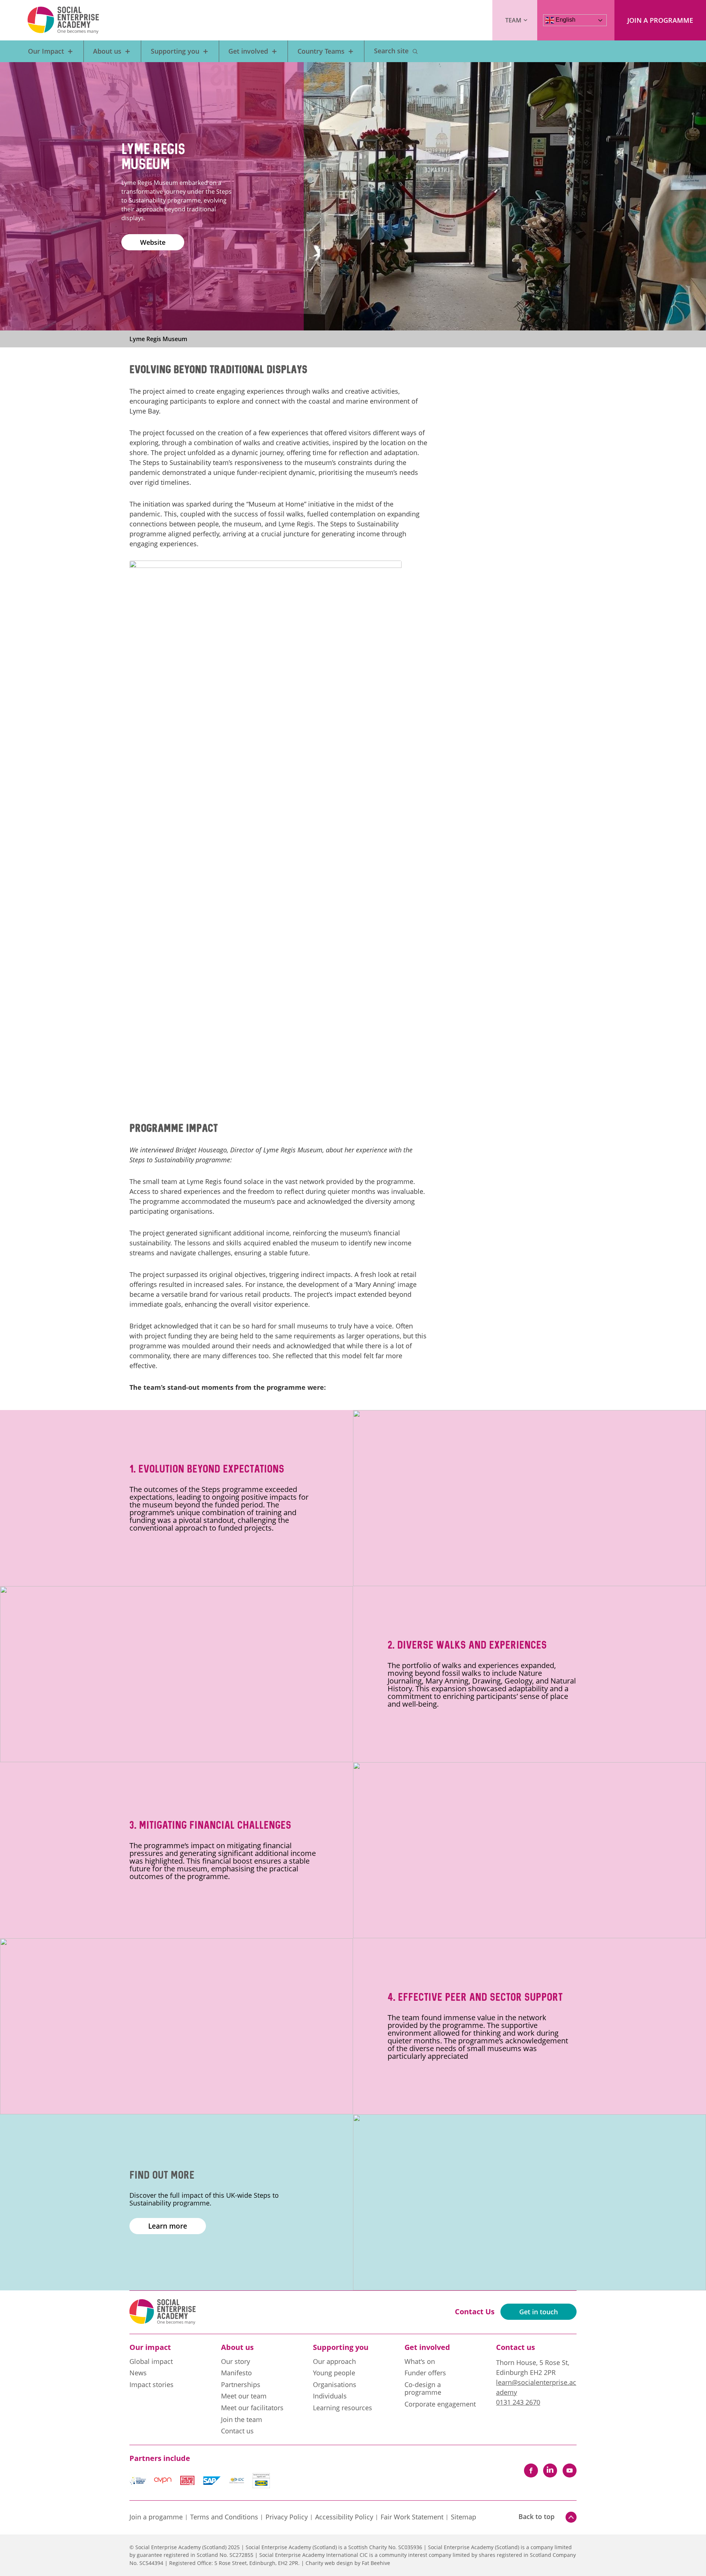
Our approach (334, 2362)
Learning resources (343, 2408)
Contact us (237, 2431)
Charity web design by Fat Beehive (348, 2563)
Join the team (242, 2420)
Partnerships (241, 2385)
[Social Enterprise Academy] (63, 20)
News (138, 2373)
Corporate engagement (440, 2404)
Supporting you (175, 51)
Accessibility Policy (344, 2517)
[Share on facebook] (531, 2471)
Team (513, 20)
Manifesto (236, 2373)
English (565, 20)
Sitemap (463, 2517)
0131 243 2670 (518, 2402)
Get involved (248, 51)
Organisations (335, 2385)
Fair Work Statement (412, 2517)
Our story (236, 2362)
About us (107, 51)
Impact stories (151, 2385)
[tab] (165, 339)
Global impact (151, 2362)
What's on (420, 2362)
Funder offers (425, 2373)
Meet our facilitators (252, 2408)
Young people (334, 2373)
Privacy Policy (287, 2517)
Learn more (168, 2226)
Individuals (330, 2396)
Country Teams (321, 51)
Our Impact (46, 51)
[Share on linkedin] (550, 2471)
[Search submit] (415, 51)
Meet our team (244, 2396)
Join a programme (660, 20)
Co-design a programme (423, 2389)
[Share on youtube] (570, 2471)
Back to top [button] (536, 2516)
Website (153, 242)
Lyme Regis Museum (158, 339)
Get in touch (539, 2312)
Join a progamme (156, 2517)
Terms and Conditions (224, 2517)
